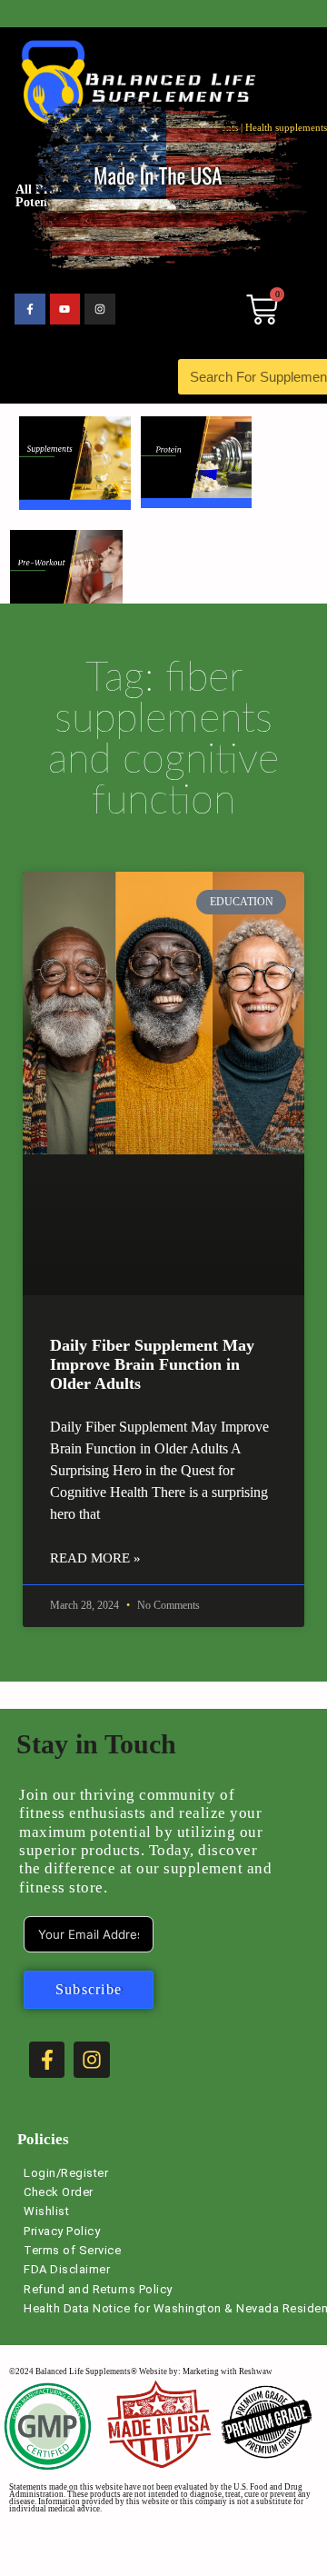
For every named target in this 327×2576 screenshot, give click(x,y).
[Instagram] (100, 309)
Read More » (95, 1558)
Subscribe (89, 1989)
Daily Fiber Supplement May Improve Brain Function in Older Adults (152, 1364)
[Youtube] (65, 309)
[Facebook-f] (30, 309)
